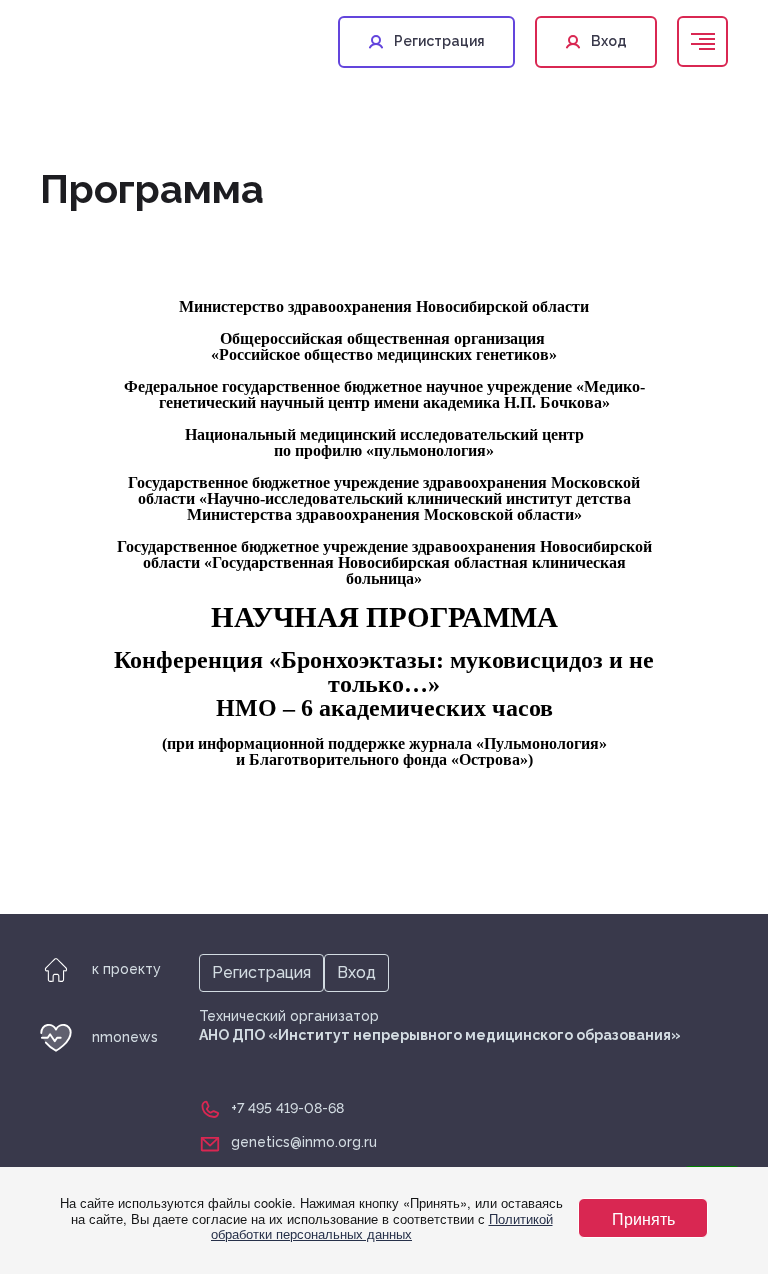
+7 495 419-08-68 (287, 1108)
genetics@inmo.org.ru (304, 1142)
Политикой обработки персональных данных (382, 1226)
